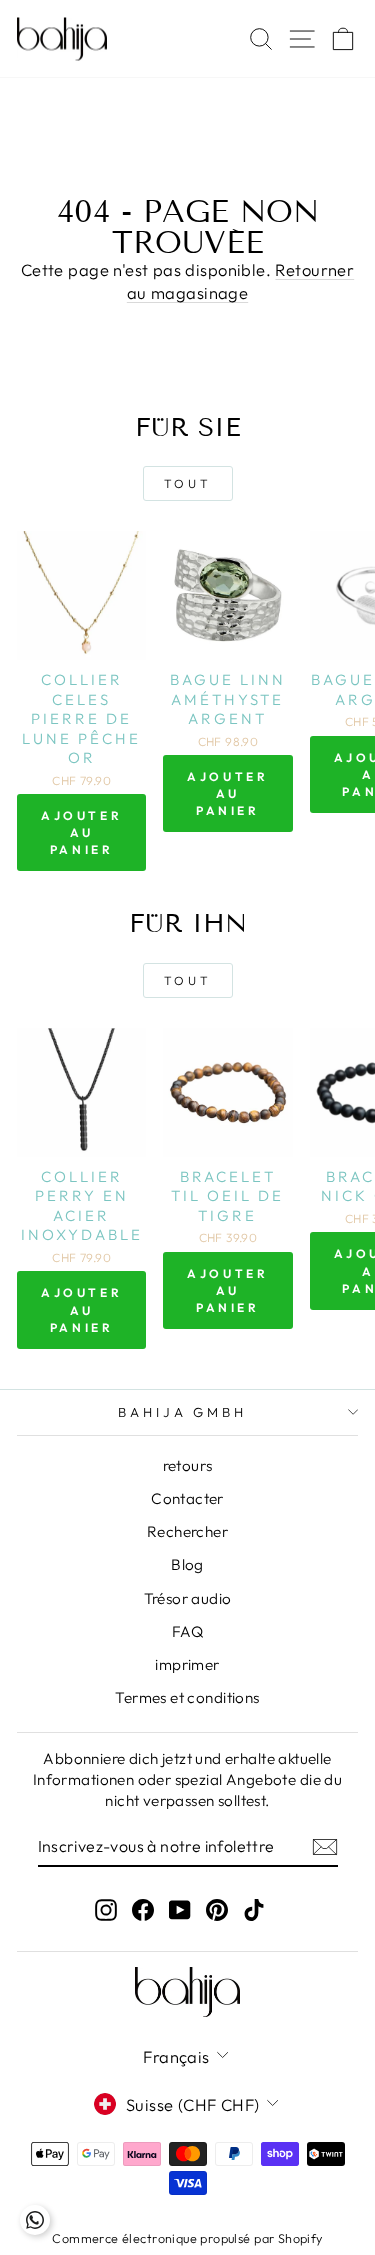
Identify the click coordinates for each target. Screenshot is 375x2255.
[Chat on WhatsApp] (35, 2220)
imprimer (187, 1664)
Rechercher (187, 1531)
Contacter (187, 1498)
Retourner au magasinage (240, 281)
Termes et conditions (187, 1697)
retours (188, 1465)
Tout (187, 483)
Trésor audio (188, 1598)
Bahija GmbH (183, 1412)
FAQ (187, 1631)
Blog (187, 1564)
